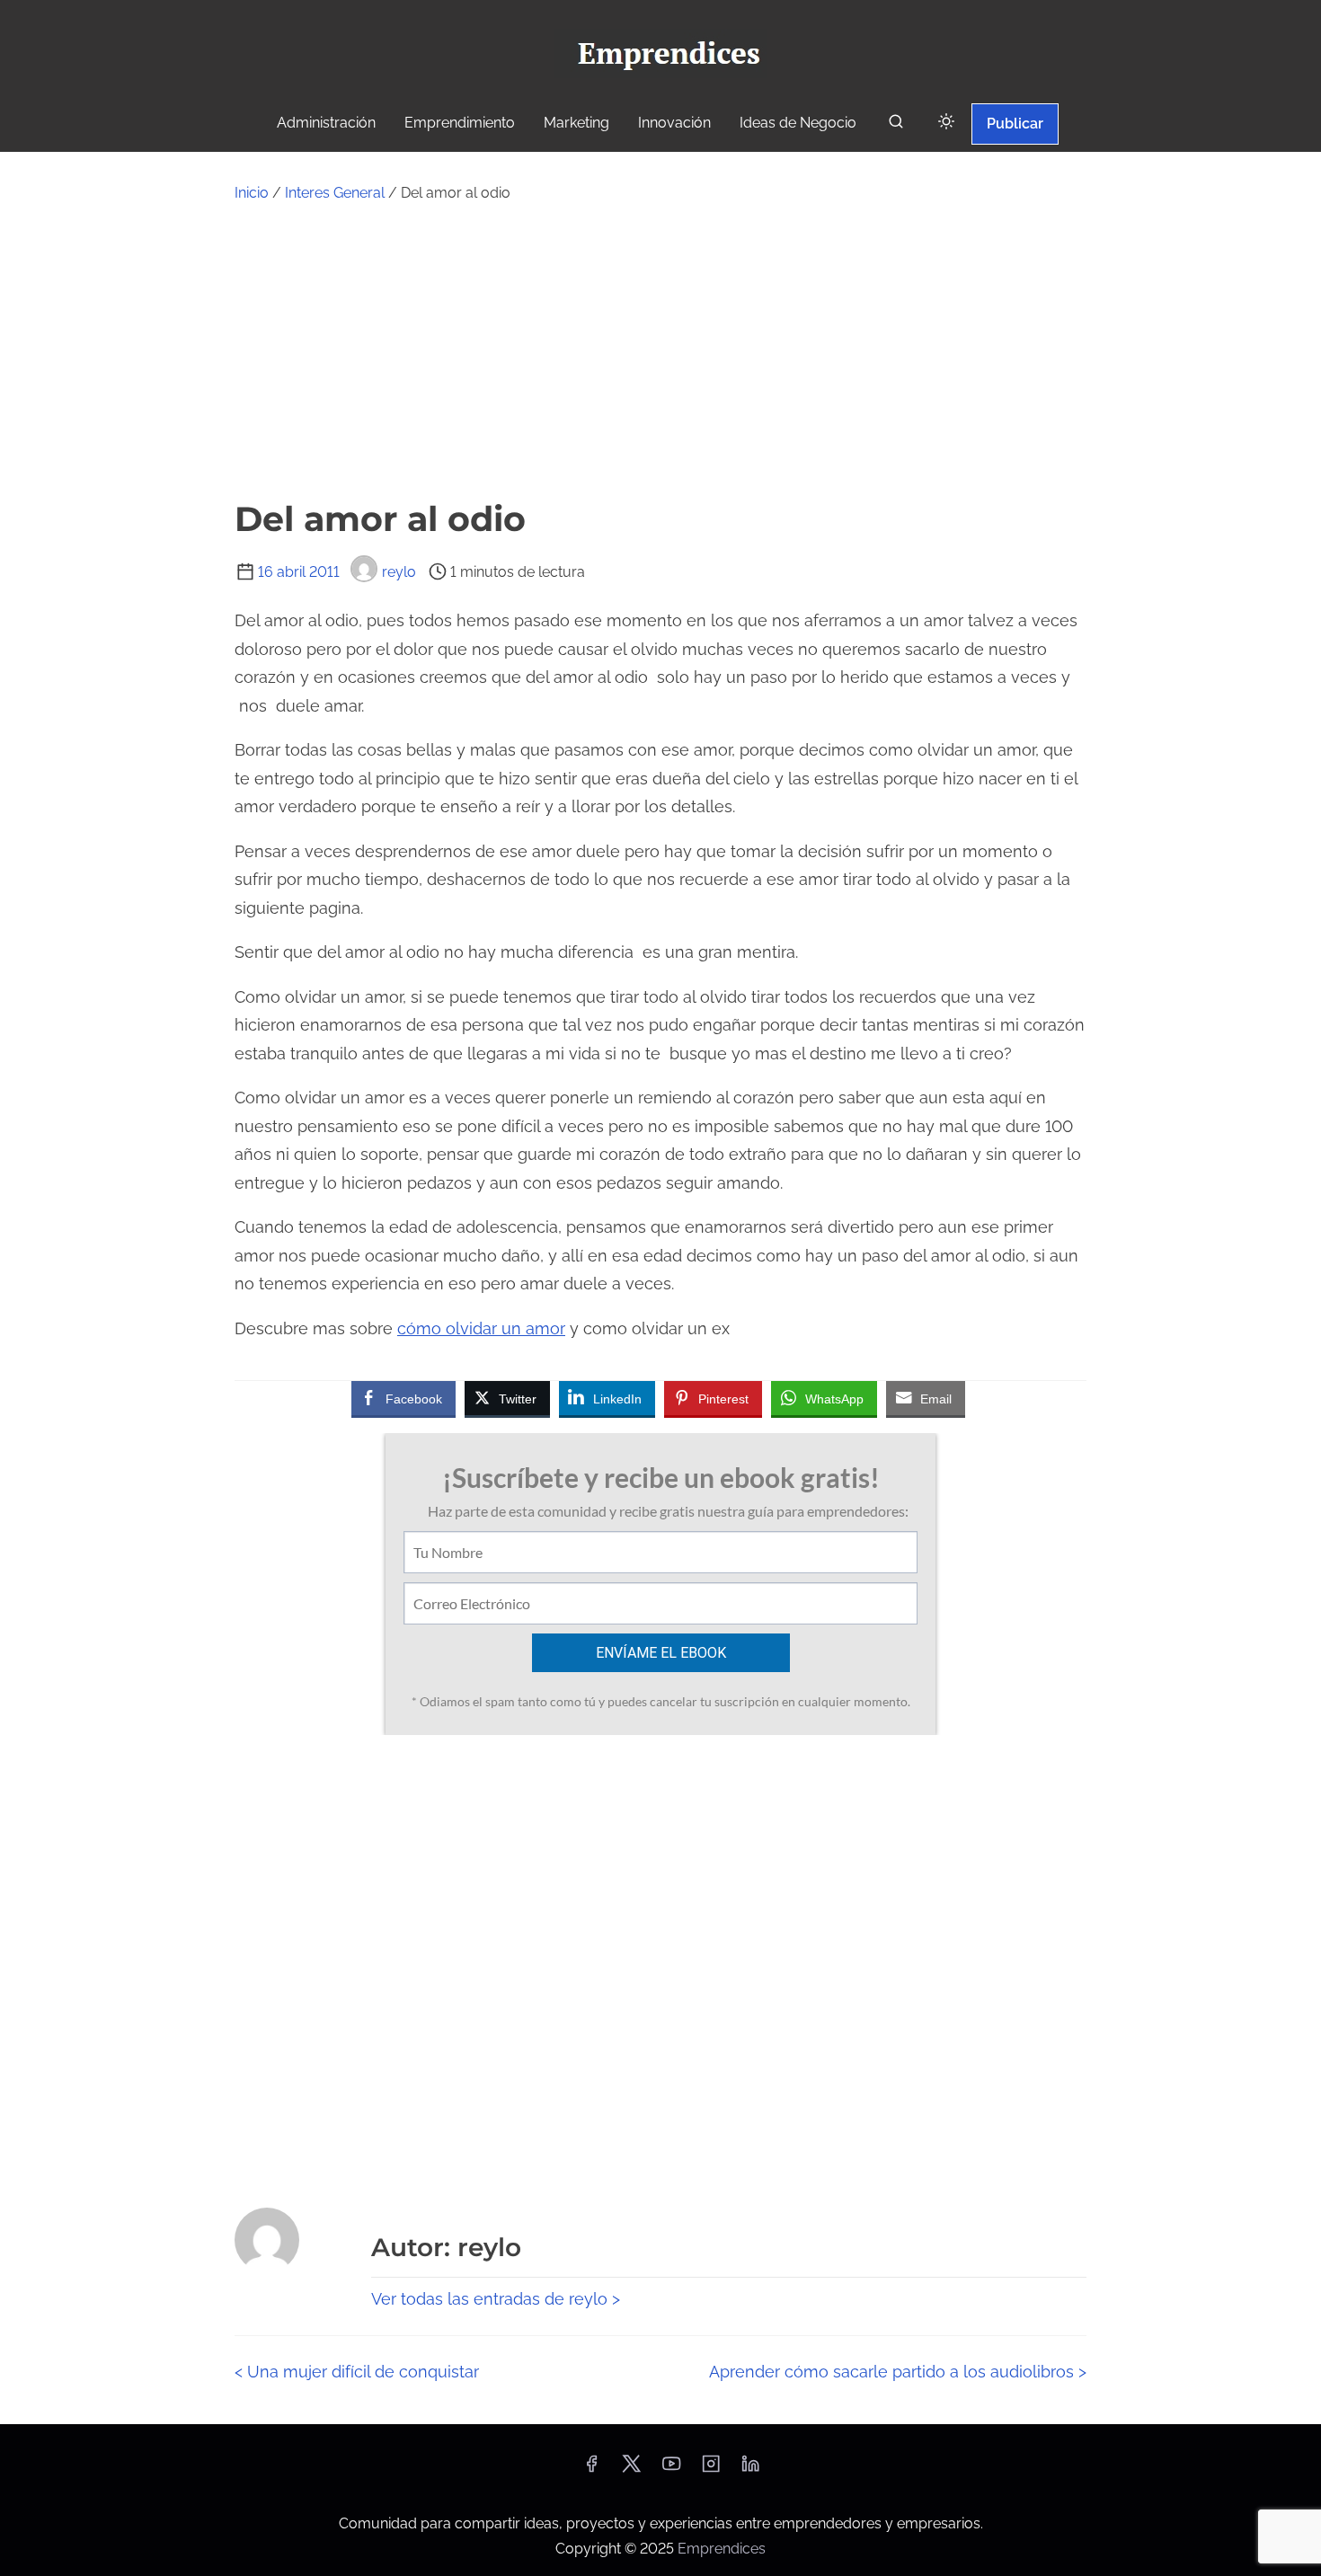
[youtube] (671, 2470)
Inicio (252, 193)
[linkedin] (750, 2470)
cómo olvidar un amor (481, 1328)
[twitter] (631, 2470)
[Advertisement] (660, 350)
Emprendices (722, 2549)
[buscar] (896, 125)
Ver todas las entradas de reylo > (496, 2299)
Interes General (335, 193)
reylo (399, 572)
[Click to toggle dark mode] (946, 123)
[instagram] (711, 2470)
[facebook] (591, 2470)
